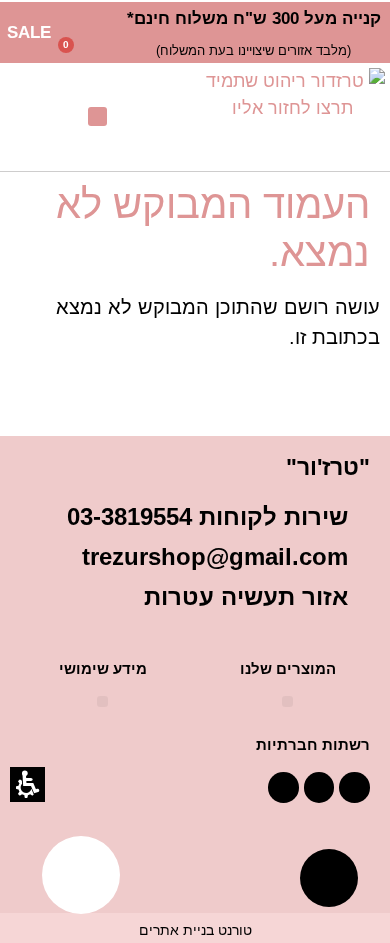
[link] (292, 117)
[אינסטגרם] (283, 787)
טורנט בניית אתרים (195, 930)
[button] (88, 51)
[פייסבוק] (354, 787)
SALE (29, 32)
